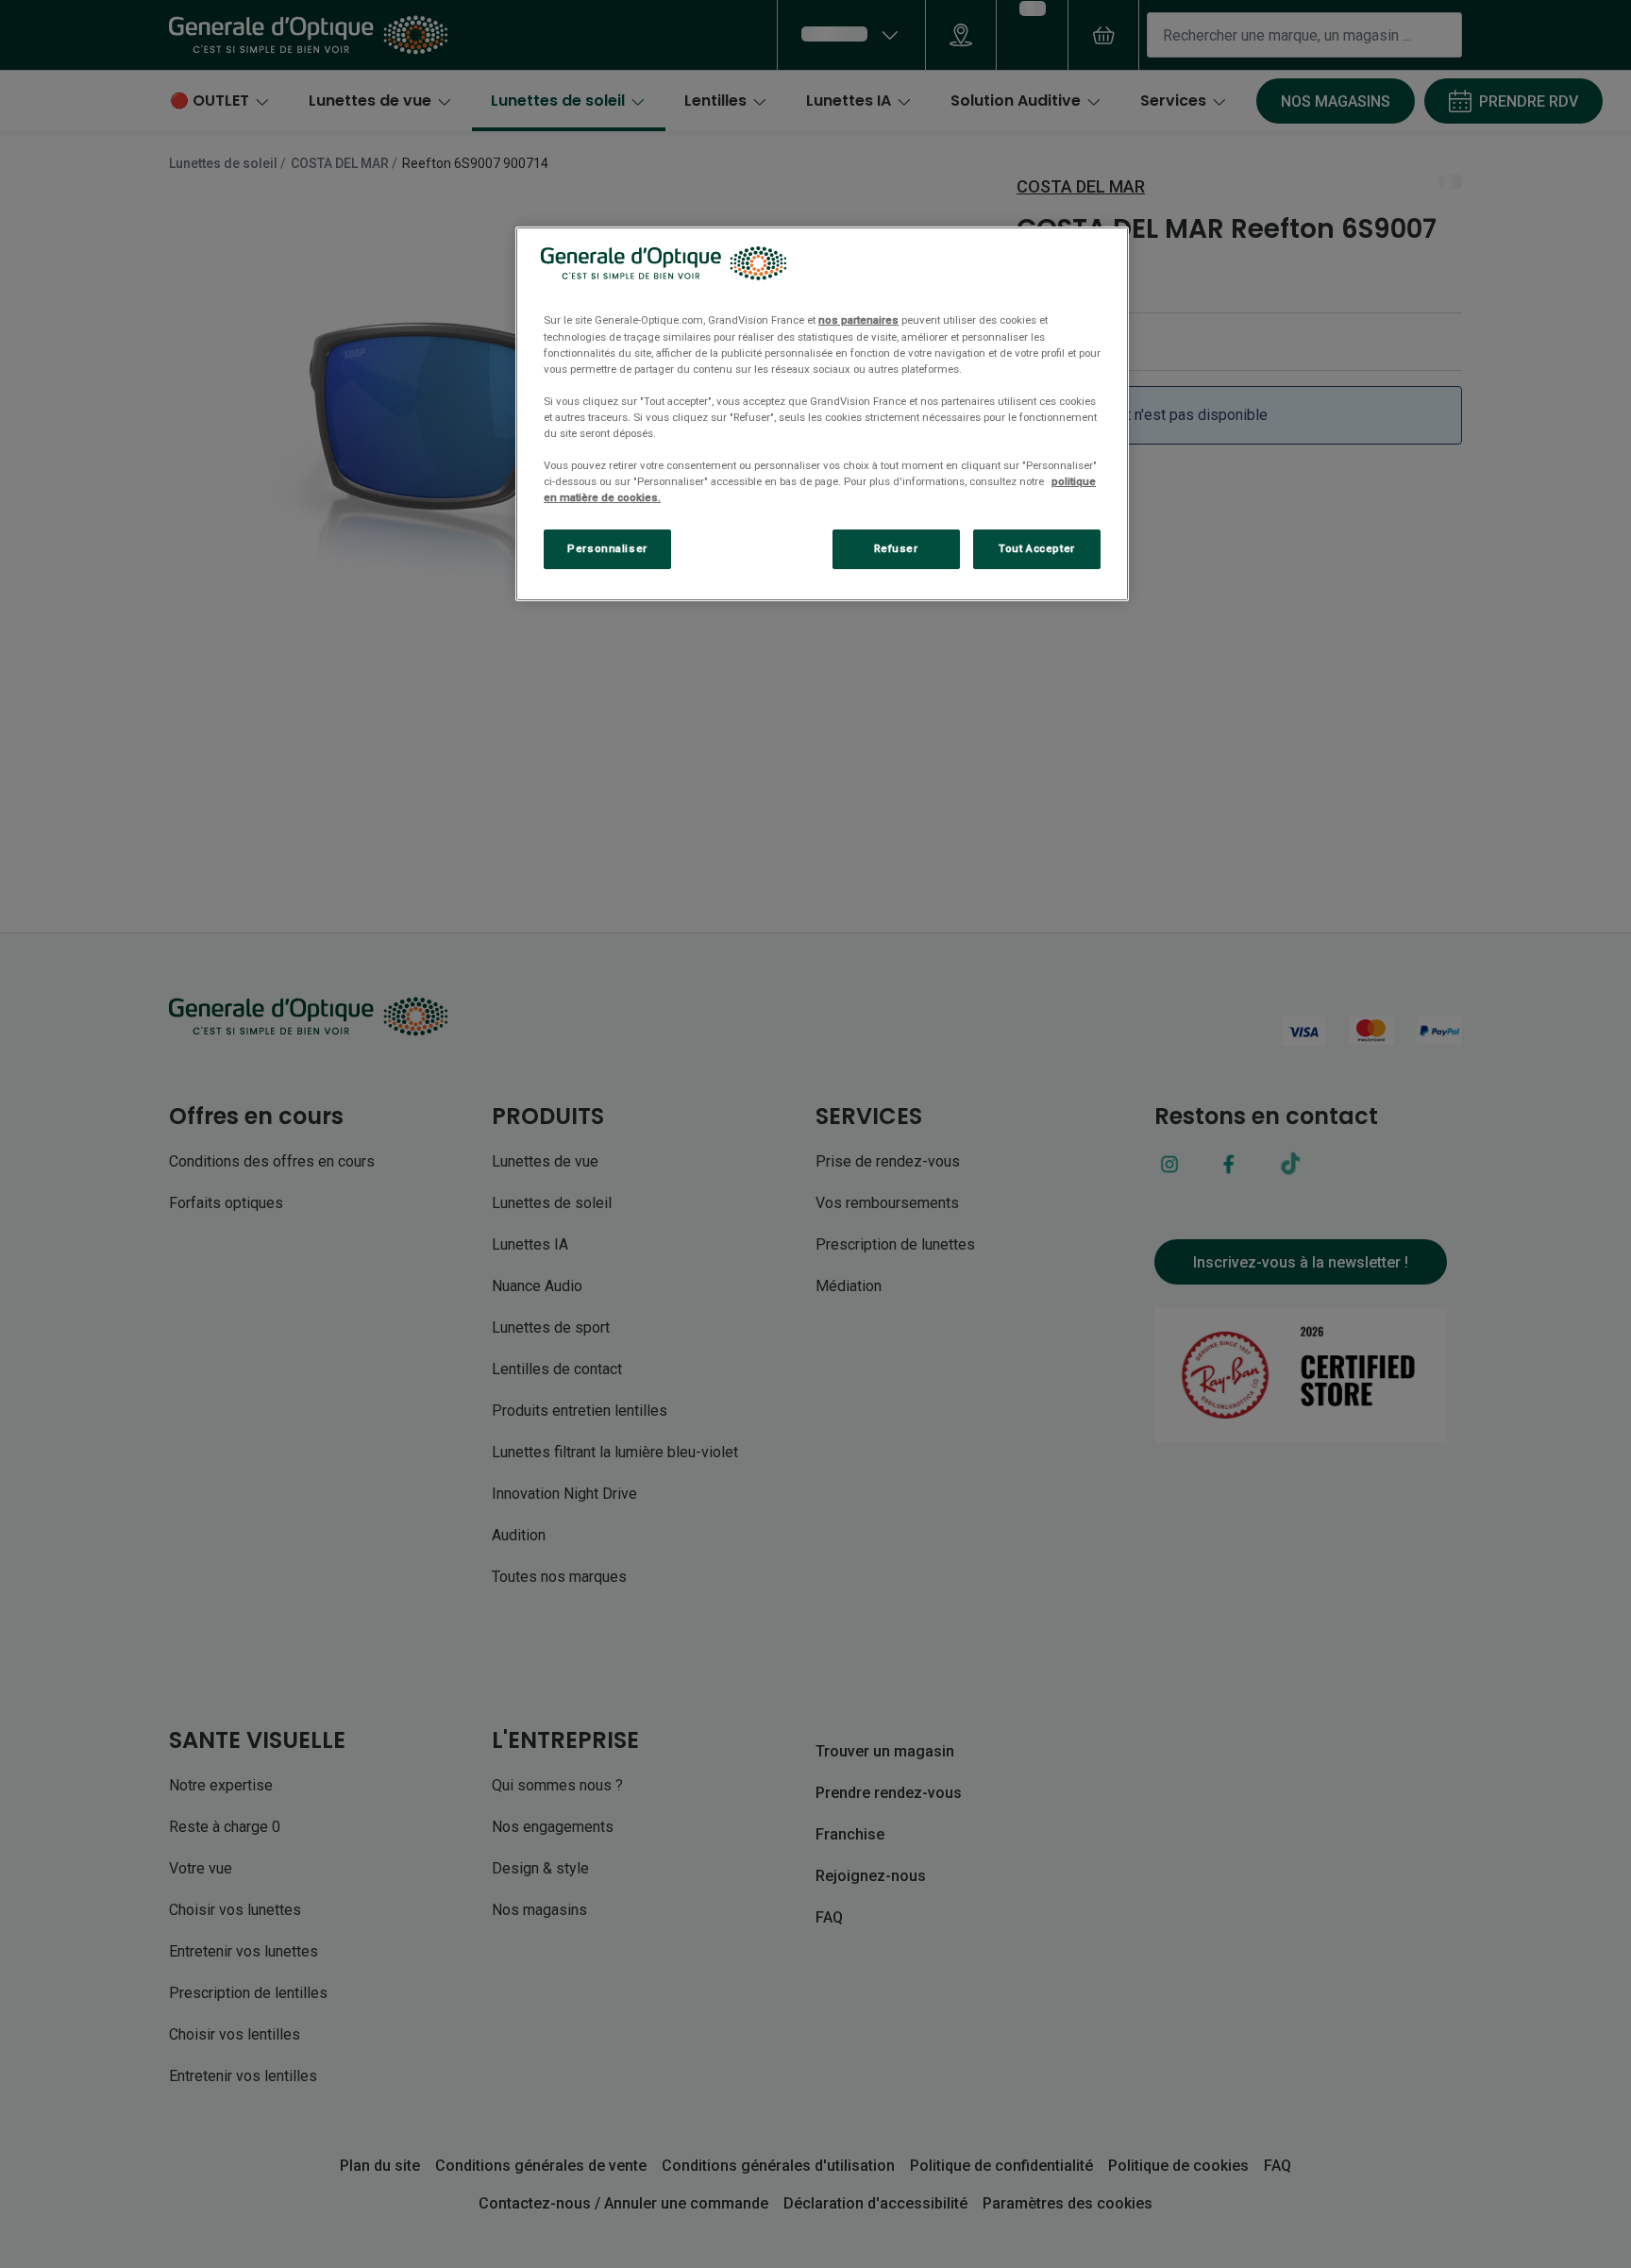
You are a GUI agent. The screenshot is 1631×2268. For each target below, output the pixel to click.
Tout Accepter (1036, 548)
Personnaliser (607, 548)
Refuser (896, 548)
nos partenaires (858, 320)
